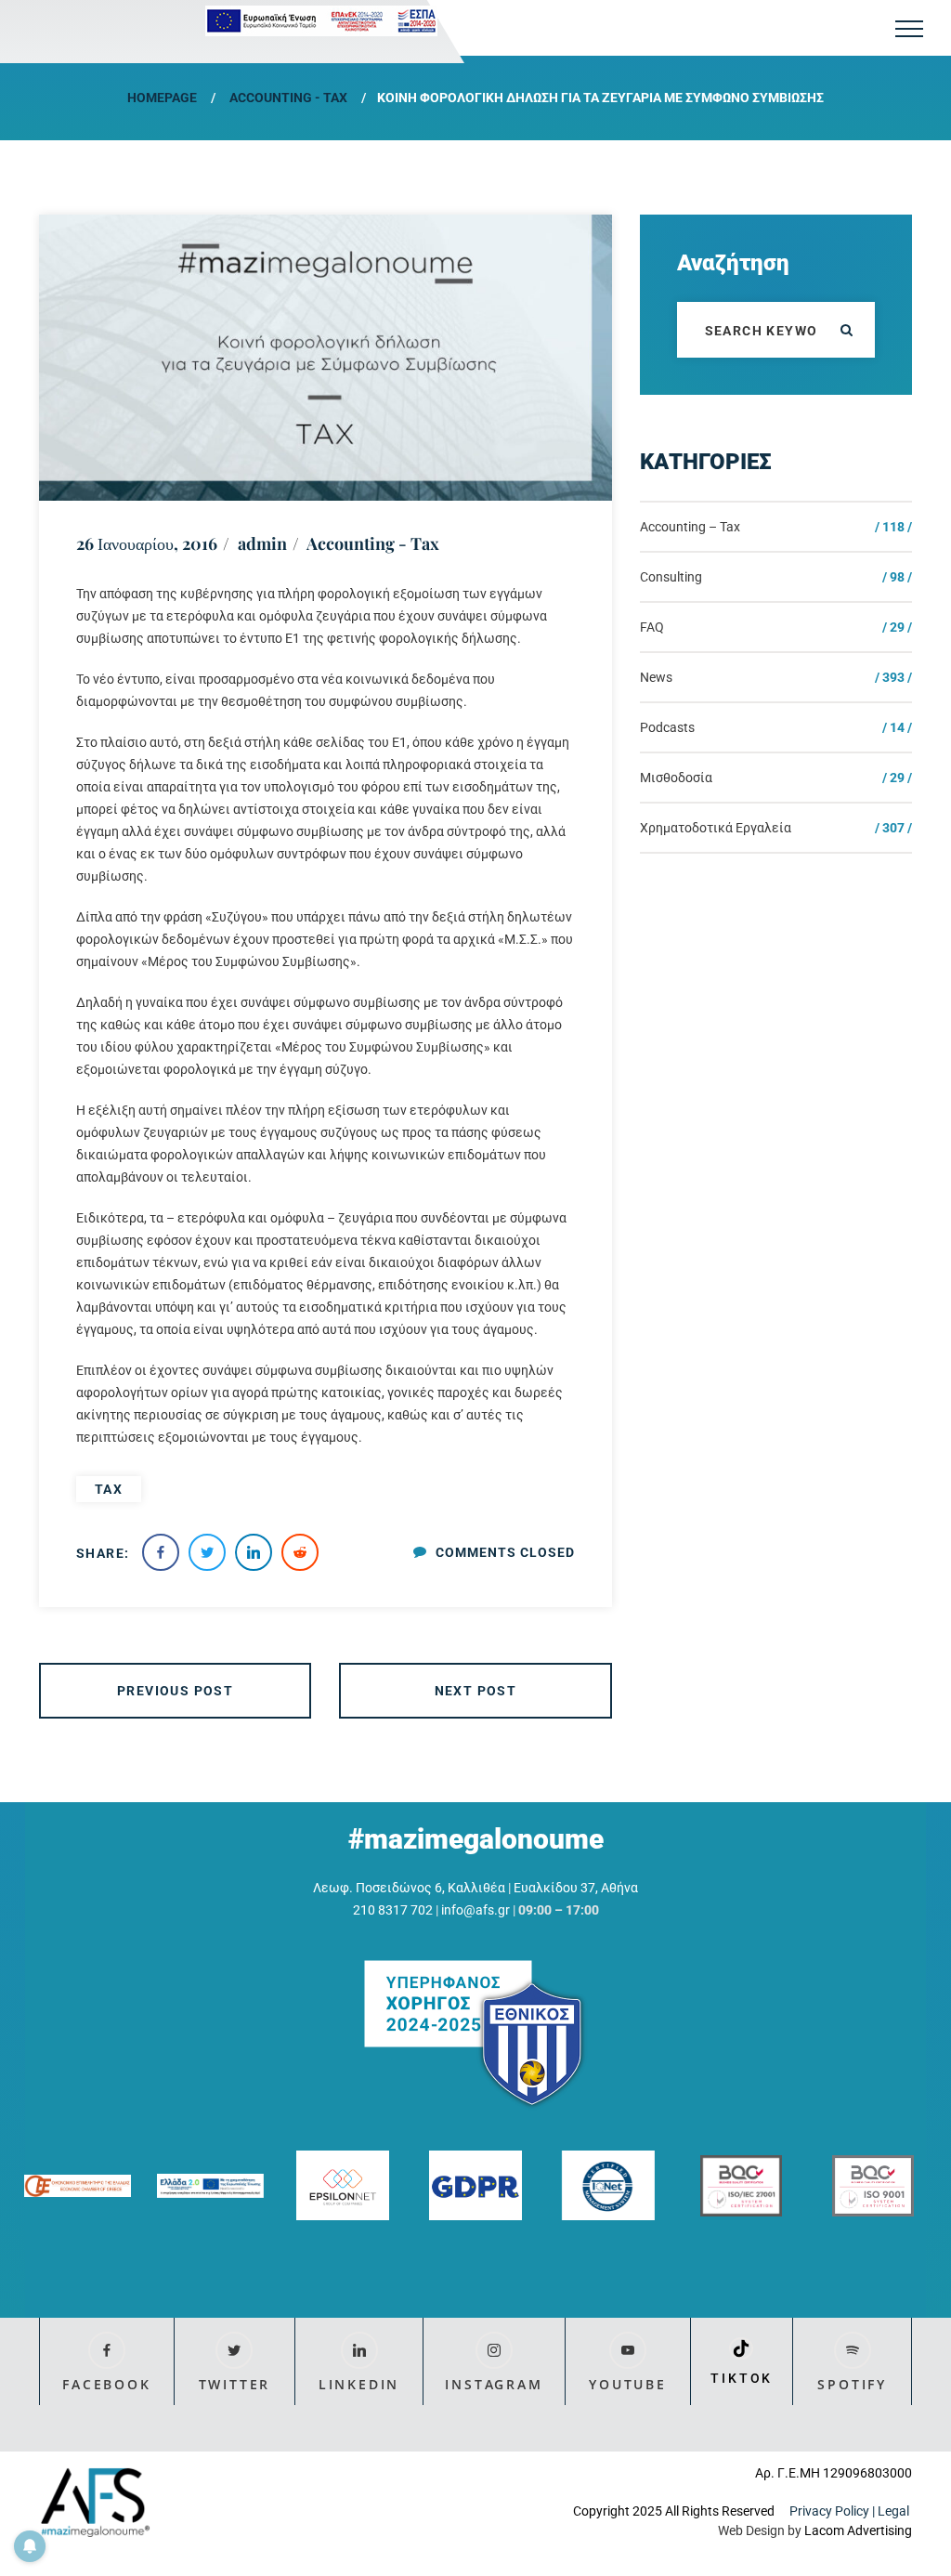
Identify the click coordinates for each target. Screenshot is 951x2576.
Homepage (162, 98)
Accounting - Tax (288, 98)
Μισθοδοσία (676, 778)
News (656, 677)
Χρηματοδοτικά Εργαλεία (716, 828)
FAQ (652, 627)
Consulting (671, 577)
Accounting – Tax (690, 527)
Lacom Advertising (858, 2530)
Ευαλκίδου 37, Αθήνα (576, 1888)
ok (847, 330)
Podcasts (667, 727)
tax (109, 1489)
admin (262, 543)
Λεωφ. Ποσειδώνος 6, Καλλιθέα (409, 1888)
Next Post (476, 1691)
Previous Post (175, 1691)
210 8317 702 (393, 1910)
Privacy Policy (829, 2511)
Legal (895, 2511)
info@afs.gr (475, 1910)
